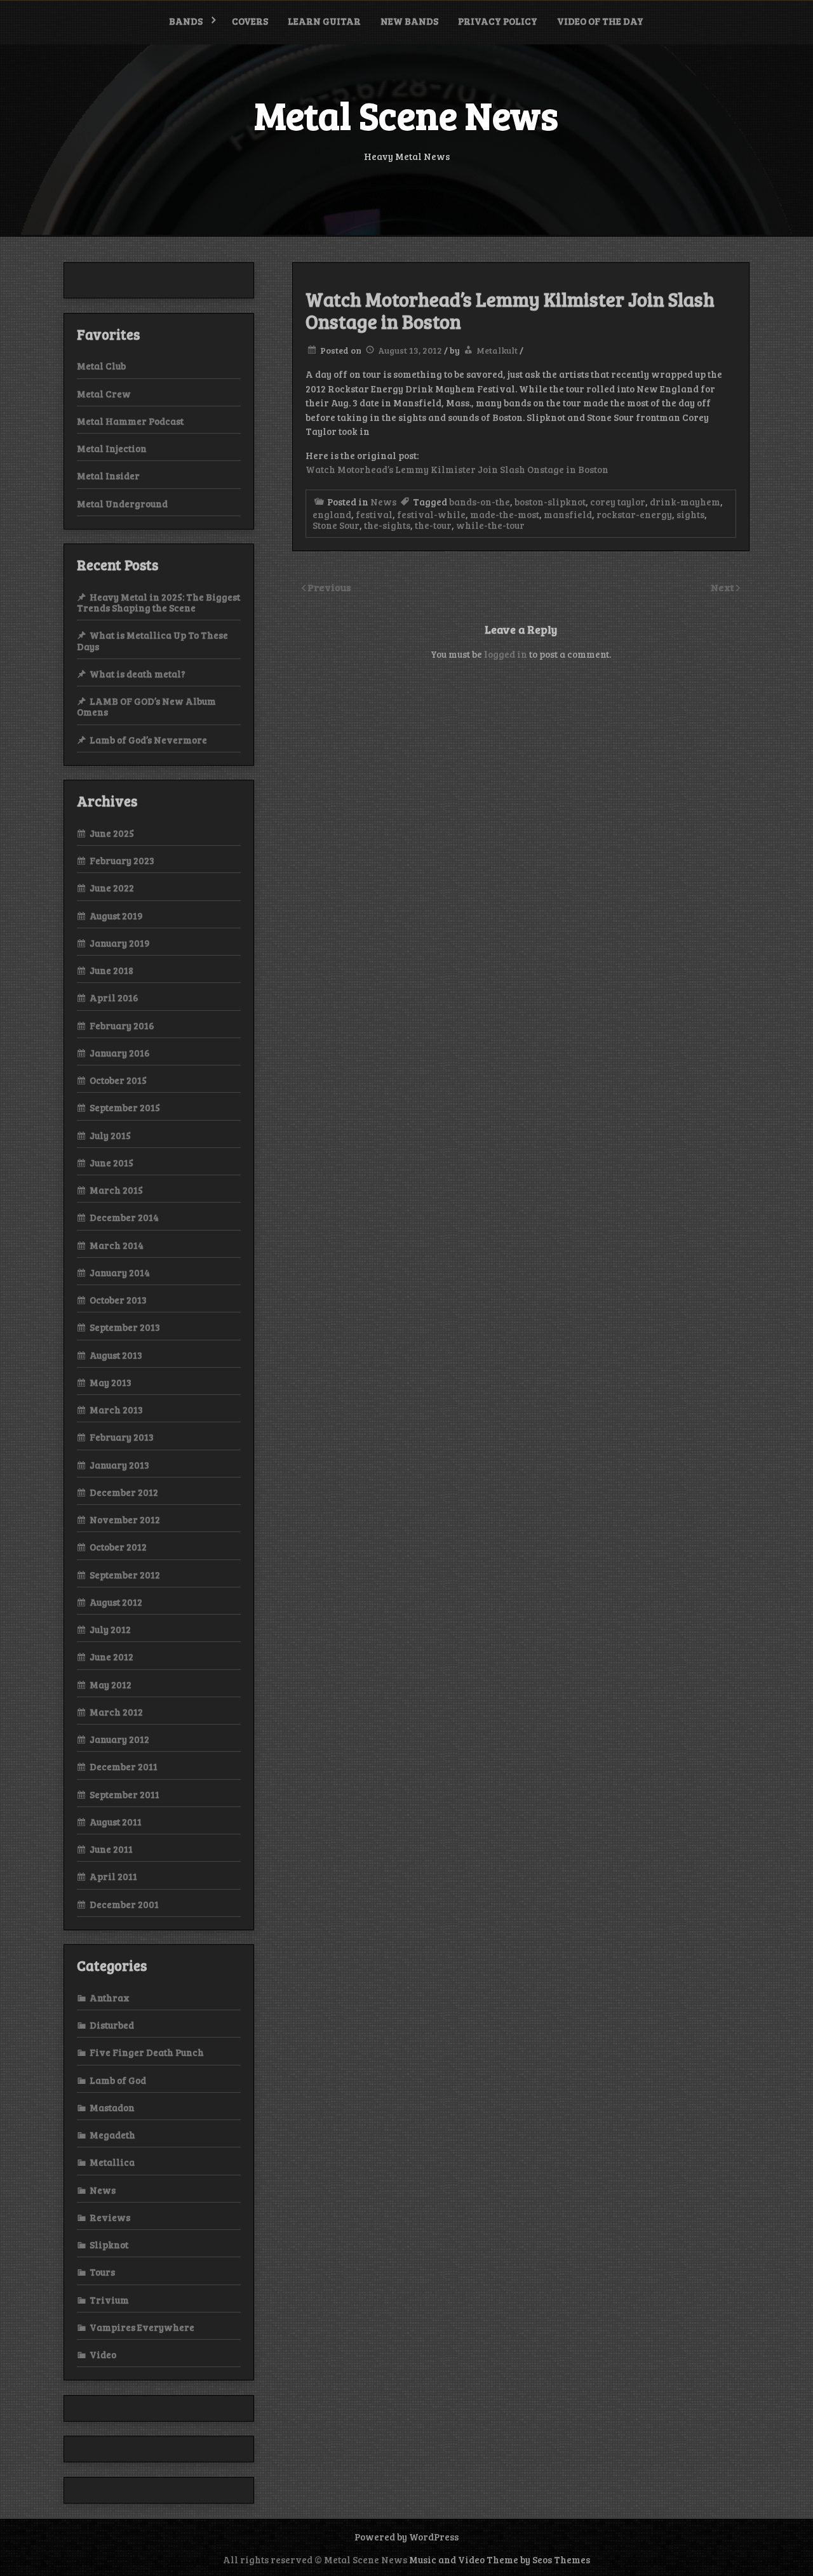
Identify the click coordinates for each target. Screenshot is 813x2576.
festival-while (431, 514)
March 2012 (116, 1712)
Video (103, 2354)
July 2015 (110, 1135)
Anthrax (110, 1998)
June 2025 (112, 833)
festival (374, 514)
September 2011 (124, 1794)
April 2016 (114, 998)
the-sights (387, 525)
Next (723, 587)
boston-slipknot (550, 502)
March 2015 (116, 1190)
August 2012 (116, 1602)
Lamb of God (118, 2080)
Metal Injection (112, 448)
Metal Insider (108, 476)
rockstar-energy (634, 514)
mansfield (568, 514)
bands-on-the (480, 502)
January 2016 (120, 1053)
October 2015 (118, 1080)
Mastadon (112, 2107)
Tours (102, 2272)
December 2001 (124, 1904)
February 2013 (122, 1437)
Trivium (109, 2300)
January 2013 (119, 1465)
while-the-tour (490, 525)
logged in (506, 654)
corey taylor (618, 502)
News (383, 502)
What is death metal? (138, 674)
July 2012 (110, 1629)
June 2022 (112, 888)
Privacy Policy (498, 21)
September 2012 (125, 1575)
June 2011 (111, 1849)
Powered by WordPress (406, 2537)
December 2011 (124, 1766)
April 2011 (113, 1876)
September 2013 (125, 1327)
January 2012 (119, 1739)
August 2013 (116, 1355)
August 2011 (116, 1822)
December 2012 (124, 1492)
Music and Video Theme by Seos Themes (500, 2559)
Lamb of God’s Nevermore (148, 740)
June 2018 (111, 970)
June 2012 (111, 1657)
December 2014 (124, 1217)
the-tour (433, 525)
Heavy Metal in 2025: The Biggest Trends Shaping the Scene (158, 602)
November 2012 (125, 1519)
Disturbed (112, 2025)
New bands (409, 21)
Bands (186, 21)
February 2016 (122, 1025)
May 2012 (111, 1685)
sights (690, 514)
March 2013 (116, 1410)
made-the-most (505, 514)
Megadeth (112, 2135)
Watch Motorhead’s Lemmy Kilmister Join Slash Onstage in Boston (457, 469)
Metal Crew (104, 394)
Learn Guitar (324, 21)
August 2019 (116, 916)
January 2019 (120, 943)
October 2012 (118, 1547)
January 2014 (120, 1272)
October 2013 (118, 1300)
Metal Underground (122, 504)
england (332, 514)
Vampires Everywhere (142, 2327)
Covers (250, 21)
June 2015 (111, 1163)
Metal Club (101, 366)
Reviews (110, 2217)
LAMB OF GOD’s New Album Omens (146, 706)
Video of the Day (600, 21)
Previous (329, 587)
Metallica (112, 2162)
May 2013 (111, 1382)
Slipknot (109, 2245)
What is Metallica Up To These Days (152, 640)
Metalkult (497, 350)
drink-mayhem (685, 502)
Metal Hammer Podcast (130, 421)
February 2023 (122, 860)
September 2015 (125, 1107)
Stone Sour (336, 525)
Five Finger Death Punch (147, 2052)
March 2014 (117, 1245)
